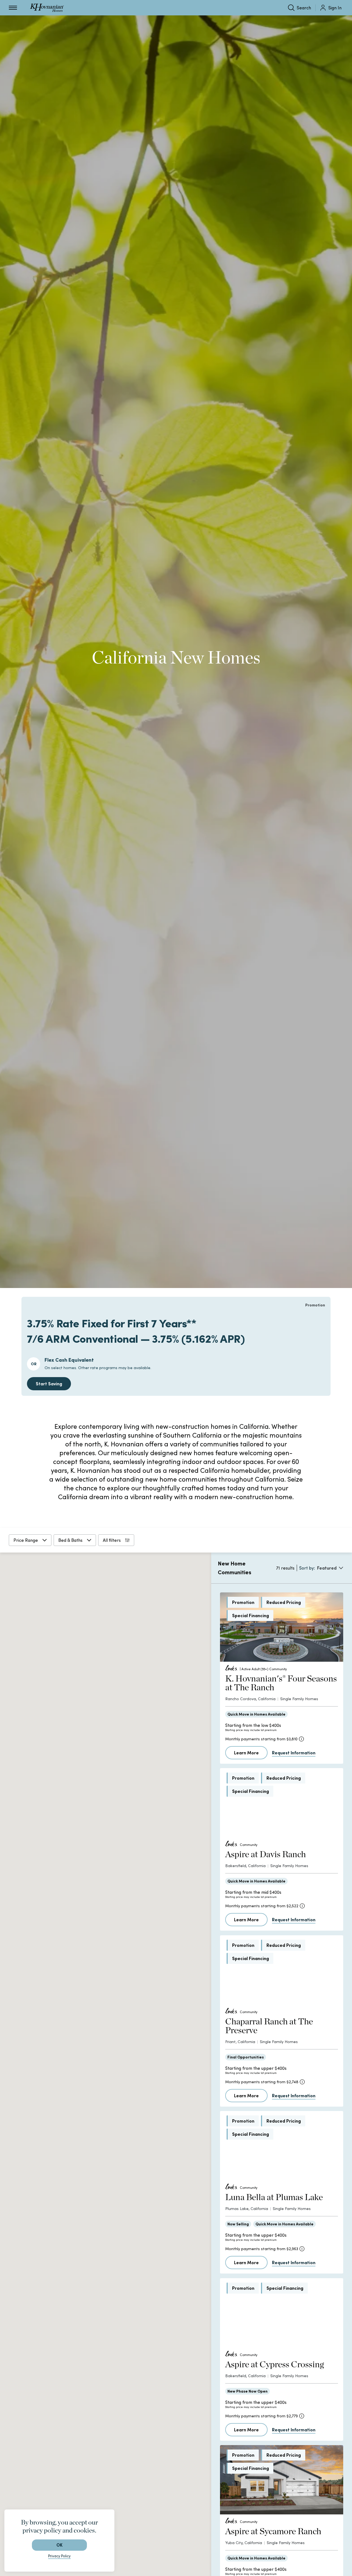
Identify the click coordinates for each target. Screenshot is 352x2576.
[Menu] (13, 8)
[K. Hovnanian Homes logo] (47, 8)
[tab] (140, 1609)
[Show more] (127, 1892)
